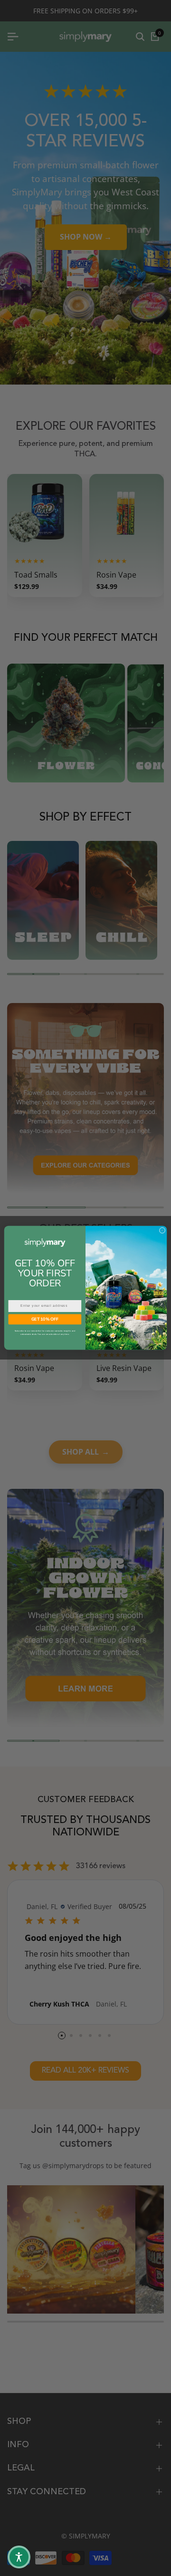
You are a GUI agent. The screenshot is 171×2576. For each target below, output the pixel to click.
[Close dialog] (162, 1230)
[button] (19, 2557)
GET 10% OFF (45, 1319)
